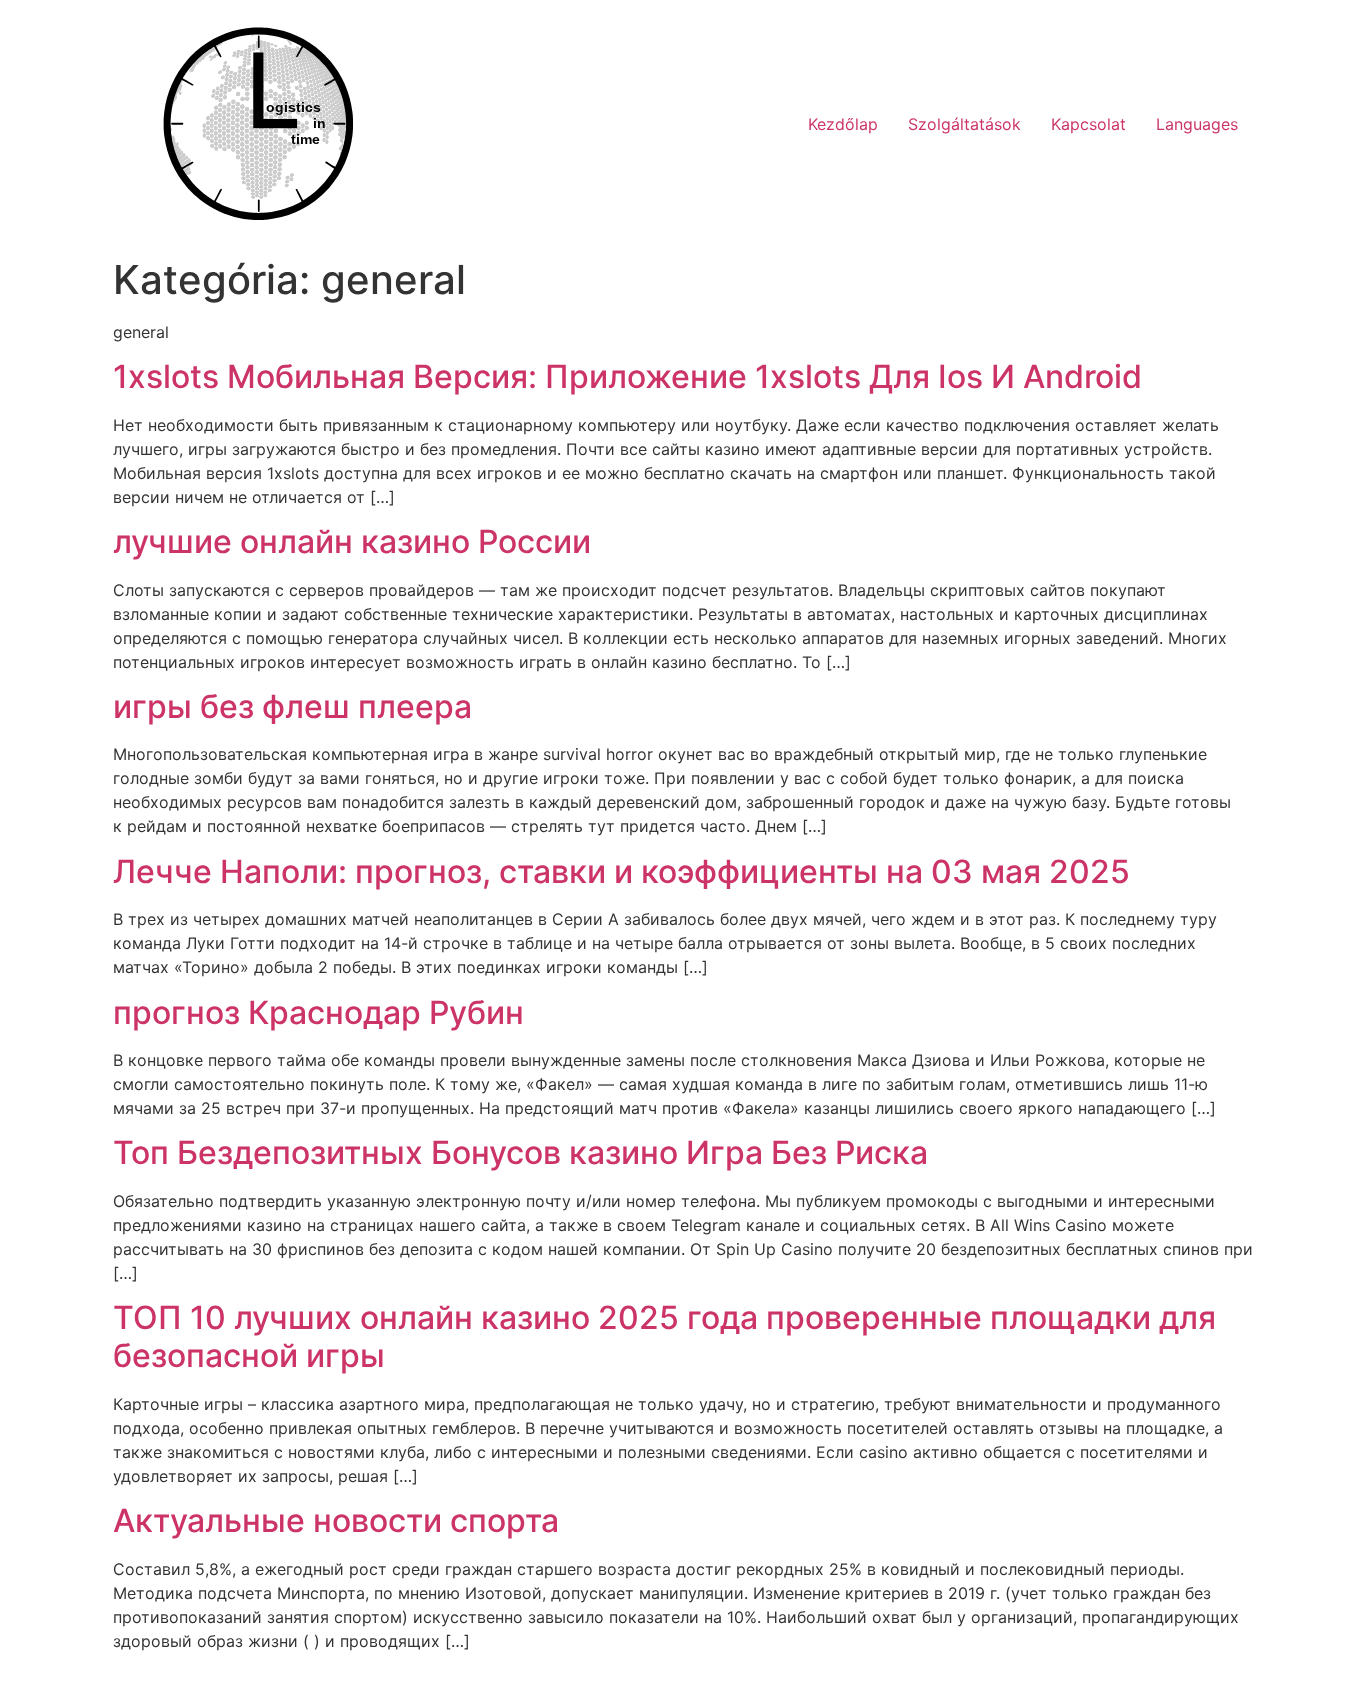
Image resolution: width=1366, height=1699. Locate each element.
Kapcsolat (1088, 124)
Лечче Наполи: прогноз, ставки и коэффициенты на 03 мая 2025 (621, 871)
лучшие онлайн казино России (352, 541)
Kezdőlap (843, 124)
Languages (1197, 124)
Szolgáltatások (964, 124)
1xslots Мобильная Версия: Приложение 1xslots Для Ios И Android (627, 376)
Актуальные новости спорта (336, 1520)
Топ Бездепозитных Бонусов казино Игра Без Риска (520, 1152)
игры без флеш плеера (292, 706)
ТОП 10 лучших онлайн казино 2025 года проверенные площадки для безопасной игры (664, 1336)
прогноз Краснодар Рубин (318, 1012)
